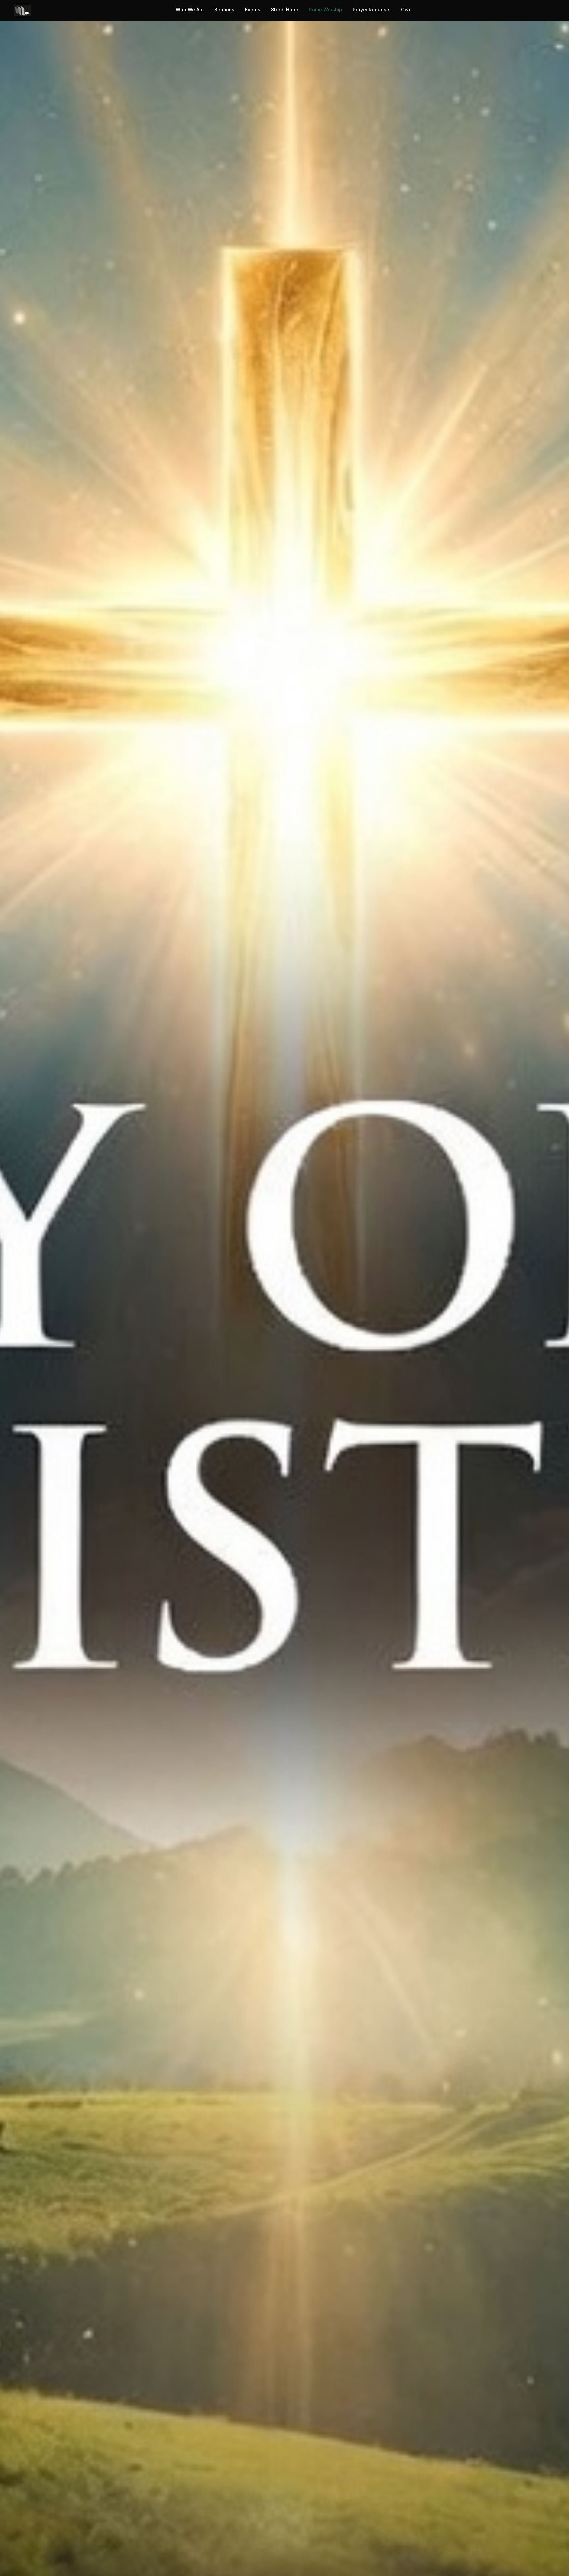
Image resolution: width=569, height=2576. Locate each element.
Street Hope (285, 9)
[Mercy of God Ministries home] (22, 11)
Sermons (224, 9)
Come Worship (325, 9)
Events (253, 9)
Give (406, 9)
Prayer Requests (372, 9)
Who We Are (190, 9)
